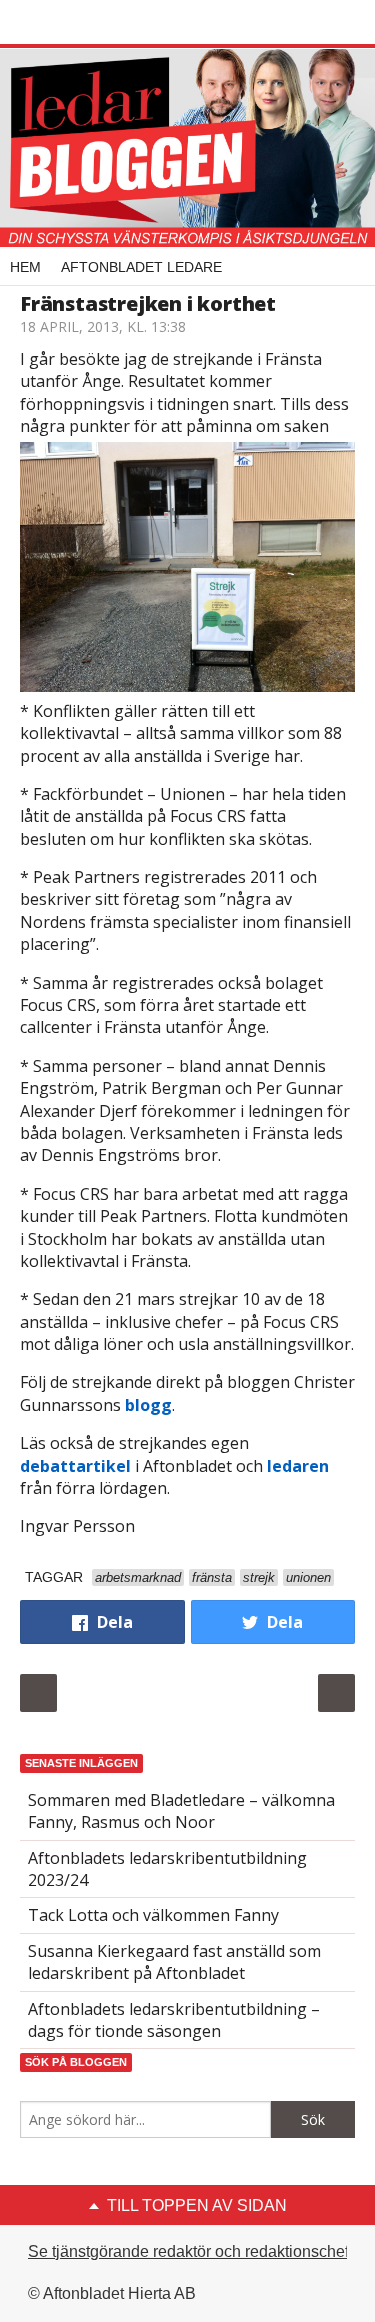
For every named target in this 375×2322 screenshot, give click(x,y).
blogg (148, 1405)
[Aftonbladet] (95, 23)
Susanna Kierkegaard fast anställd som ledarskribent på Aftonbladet (174, 1962)
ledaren (298, 1466)
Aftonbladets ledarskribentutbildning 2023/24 (167, 1869)
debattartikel (75, 1466)
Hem (25, 267)
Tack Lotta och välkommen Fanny (153, 1915)
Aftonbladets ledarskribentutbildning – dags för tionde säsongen (174, 2020)
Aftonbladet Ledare (141, 267)
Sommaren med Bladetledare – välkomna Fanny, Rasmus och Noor (181, 1811)
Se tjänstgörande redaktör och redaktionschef (188, 2251)
